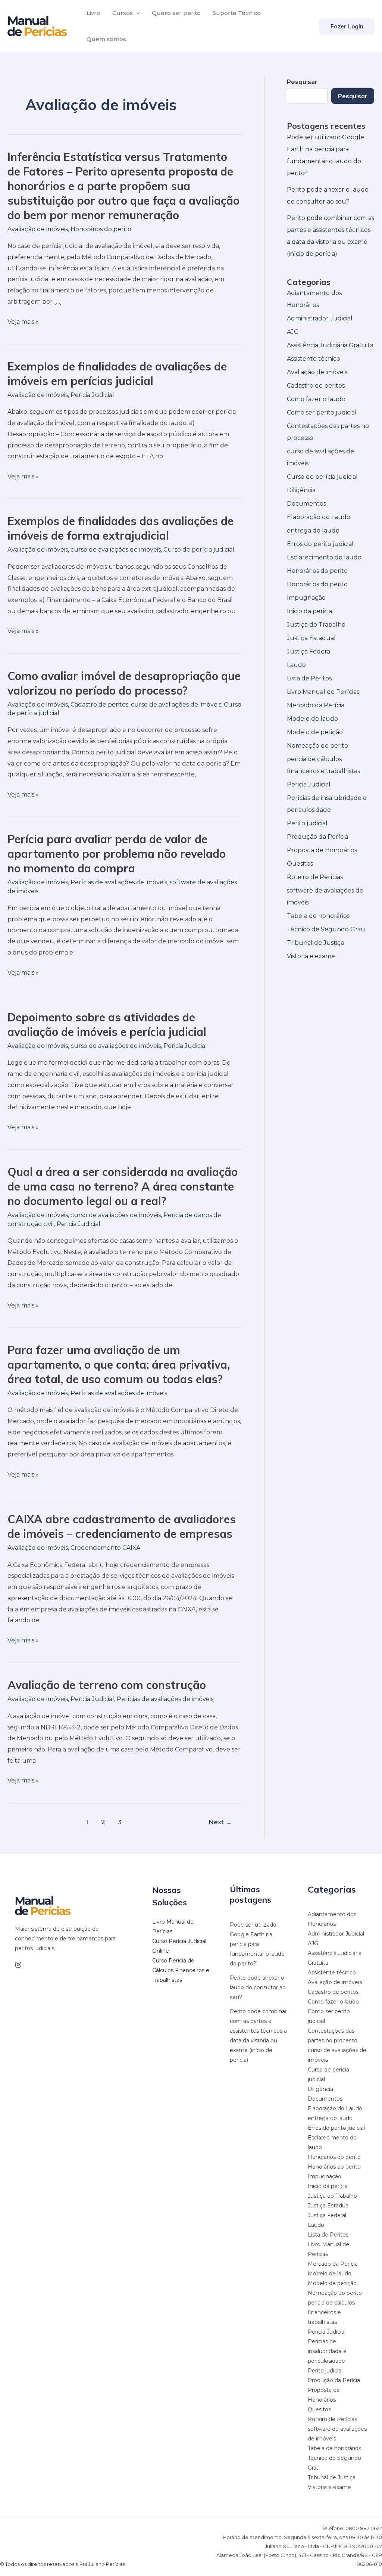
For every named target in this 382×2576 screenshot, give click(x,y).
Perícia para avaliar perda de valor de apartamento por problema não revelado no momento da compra (117, 854)
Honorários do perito (101, 229)
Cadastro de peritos (99, 704)
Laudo (296, 665)
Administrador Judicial (320, 318)
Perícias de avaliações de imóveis (119, 882)
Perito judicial (307, 823)
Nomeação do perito (317, 746)
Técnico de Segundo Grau (326, 929)
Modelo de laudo (312, 719)
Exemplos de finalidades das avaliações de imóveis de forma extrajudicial (120, 528)
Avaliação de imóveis (38, 229)
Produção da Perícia (317, 837)
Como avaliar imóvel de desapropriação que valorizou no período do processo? (124, 683)
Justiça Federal (309, 651)
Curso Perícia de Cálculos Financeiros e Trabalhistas (181, 1970)
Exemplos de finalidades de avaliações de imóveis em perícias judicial (117, 374)
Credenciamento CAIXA (105, 1548)
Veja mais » (23, 322)
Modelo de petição (315, 732)
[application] (136, 13)
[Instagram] (18, 1965)
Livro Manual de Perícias (323, 692)
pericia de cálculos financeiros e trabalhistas (331, 2312)
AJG (293, 332)
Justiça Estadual (311, 638)
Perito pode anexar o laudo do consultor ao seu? (258, 1987)
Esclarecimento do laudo (324, 557)
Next (220, 1822)
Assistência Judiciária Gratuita (330, 345)
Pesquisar (353, 96)
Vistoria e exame (311, 956)
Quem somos (106, 39)
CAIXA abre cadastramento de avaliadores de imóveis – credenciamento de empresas (122, 1526)
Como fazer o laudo (316, 399)
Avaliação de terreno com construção (107, 1685)
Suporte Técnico (237, 13)
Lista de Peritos (309, 678)
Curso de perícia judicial (199, 550)
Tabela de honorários (318, 916)
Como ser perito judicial (322, 412)
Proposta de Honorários (322, 850)
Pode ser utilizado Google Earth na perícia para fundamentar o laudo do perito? (257, 1944)
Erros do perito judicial (320, 544)
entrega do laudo (313, 530)
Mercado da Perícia (316, 705)
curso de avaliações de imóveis (116, 550)
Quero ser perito (176, 13)
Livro (93, 13)
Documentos (306, 504)
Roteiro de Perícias (315, 877)
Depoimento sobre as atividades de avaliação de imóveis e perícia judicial (107, 1025)
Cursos (123, 13)
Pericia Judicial (92, 395)
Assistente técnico (314, 359)
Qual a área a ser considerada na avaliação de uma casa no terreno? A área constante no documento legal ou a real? (123, 1186)
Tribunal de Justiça (316, 943)
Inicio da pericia (309, 611)
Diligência (301, 490)
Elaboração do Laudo (319, 517)
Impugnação (306, 598)
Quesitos (300, 864)
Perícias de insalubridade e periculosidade (327, 2351)
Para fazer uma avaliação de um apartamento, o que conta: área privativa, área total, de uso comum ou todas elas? (119, 1365)
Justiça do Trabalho (316, 625)
